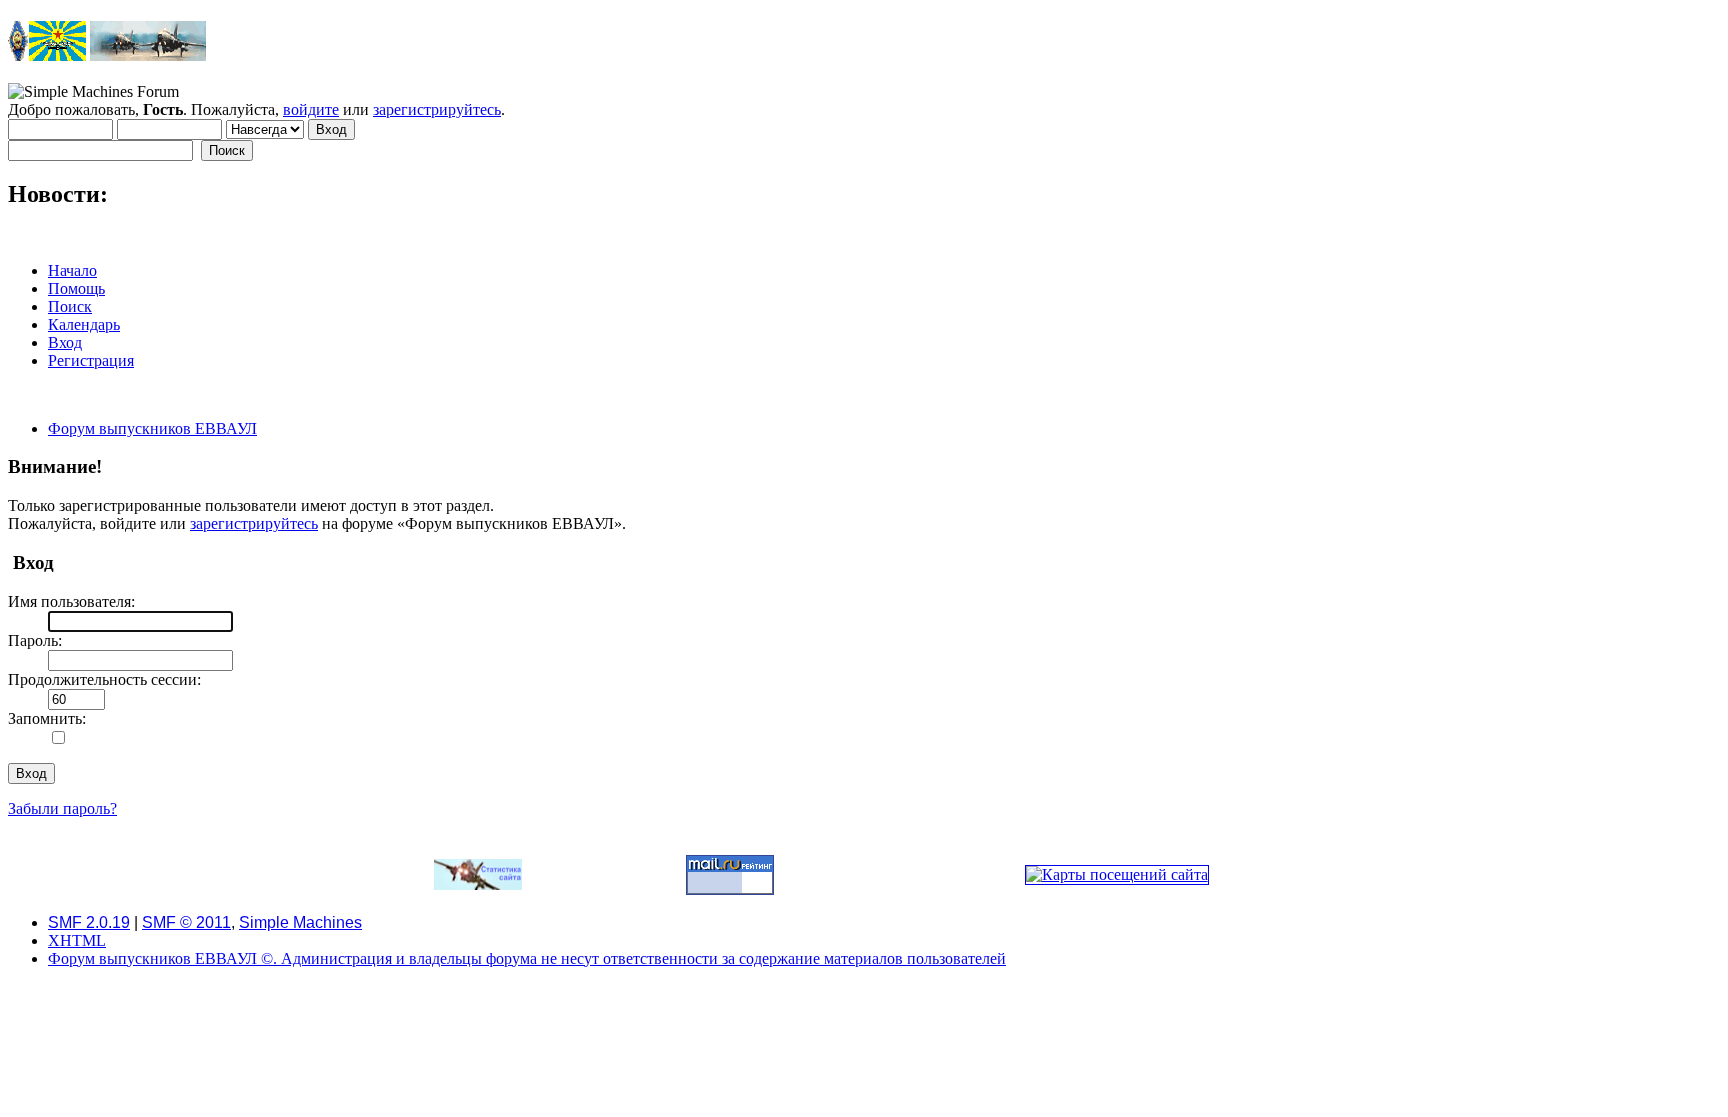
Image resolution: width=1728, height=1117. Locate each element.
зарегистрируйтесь (437, 109)
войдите (311, 109)
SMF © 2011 (186, 922)
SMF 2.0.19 (89, 922)
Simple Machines (300, 922)
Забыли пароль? (62, 808)
